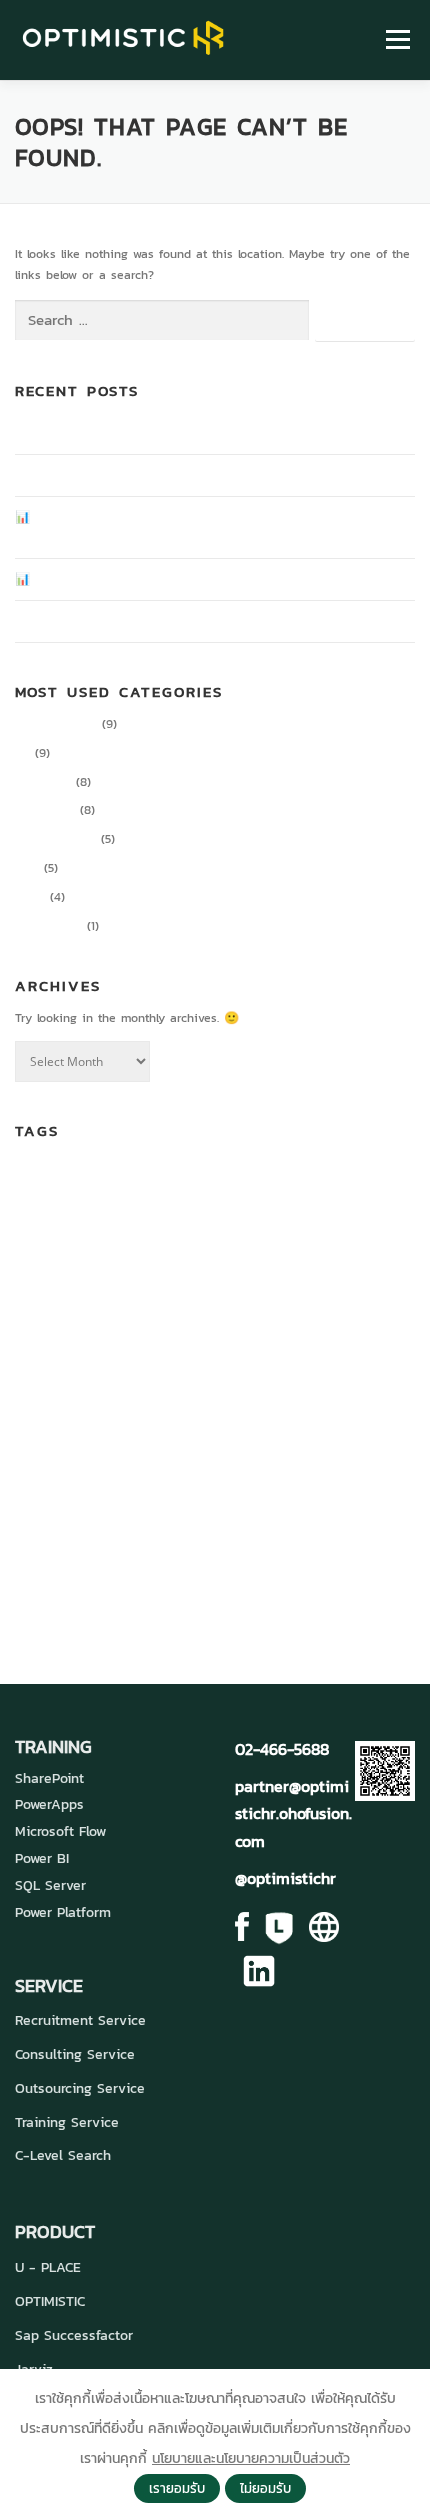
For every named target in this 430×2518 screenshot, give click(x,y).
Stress (342, 1506)
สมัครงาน (209, 1581)
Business (160, 1181)
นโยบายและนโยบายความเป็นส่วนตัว (251, 2458)
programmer (304, 1473)
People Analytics (156, 1470)
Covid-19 (164, 1231)
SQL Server (50, 1885)
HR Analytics (226, 1337)
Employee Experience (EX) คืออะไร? (113, 475)
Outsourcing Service (80, 2088)
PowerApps (49, 1804)
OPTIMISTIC (50, 2301)
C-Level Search (63, 2155)
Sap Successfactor (74, 2335)
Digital (214, 1233)
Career (239, 1177)
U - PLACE (48, 2267)
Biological (100, 1183)
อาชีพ (339, 1582)
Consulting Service (75, 2054)
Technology (69, 1537)
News (30, 897)
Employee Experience (132, 1304)
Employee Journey (299, 1309)
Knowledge (45, 810)
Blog (27, 868)
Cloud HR (85, 1229)
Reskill (31, 1508)
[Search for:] (162, 320)
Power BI (42, 1858)
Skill (67, 1506)
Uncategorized (55, 839)
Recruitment (381, 1475)
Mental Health (350, 1430)
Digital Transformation (111, 1268)
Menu (395, 40)
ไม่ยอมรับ (265, 2488)
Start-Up (286, 1506)
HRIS (392, 1339)
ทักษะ (35, 1582)
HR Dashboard (326, 1337)
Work (217, 1538)
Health (160, 1339)
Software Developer (185, 1506)
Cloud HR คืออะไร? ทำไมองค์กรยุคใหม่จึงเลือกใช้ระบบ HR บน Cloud (188, 621)
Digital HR (43, 782)
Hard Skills (101, 1337)
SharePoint (49, 1778)
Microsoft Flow (60, 1831)
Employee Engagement (291, 1269)
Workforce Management (302, 1541)
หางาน (284, 1581)
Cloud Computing (328, 1183)
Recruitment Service (80, 2020)
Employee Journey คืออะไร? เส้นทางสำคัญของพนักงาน (158, 433)
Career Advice (56, 724)
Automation (43, 1183)
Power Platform (63, 1912)
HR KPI (32, 1381)
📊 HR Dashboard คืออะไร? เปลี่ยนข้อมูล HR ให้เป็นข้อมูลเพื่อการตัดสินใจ (203, 579)
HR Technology (153, 1375)
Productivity (48, 926)
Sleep (100, 1508)
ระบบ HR (111, 1579)
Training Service (67, 2122)
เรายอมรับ (177, 2488)
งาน (377, 1539)
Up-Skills (159, 1539)
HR (22, 753)
